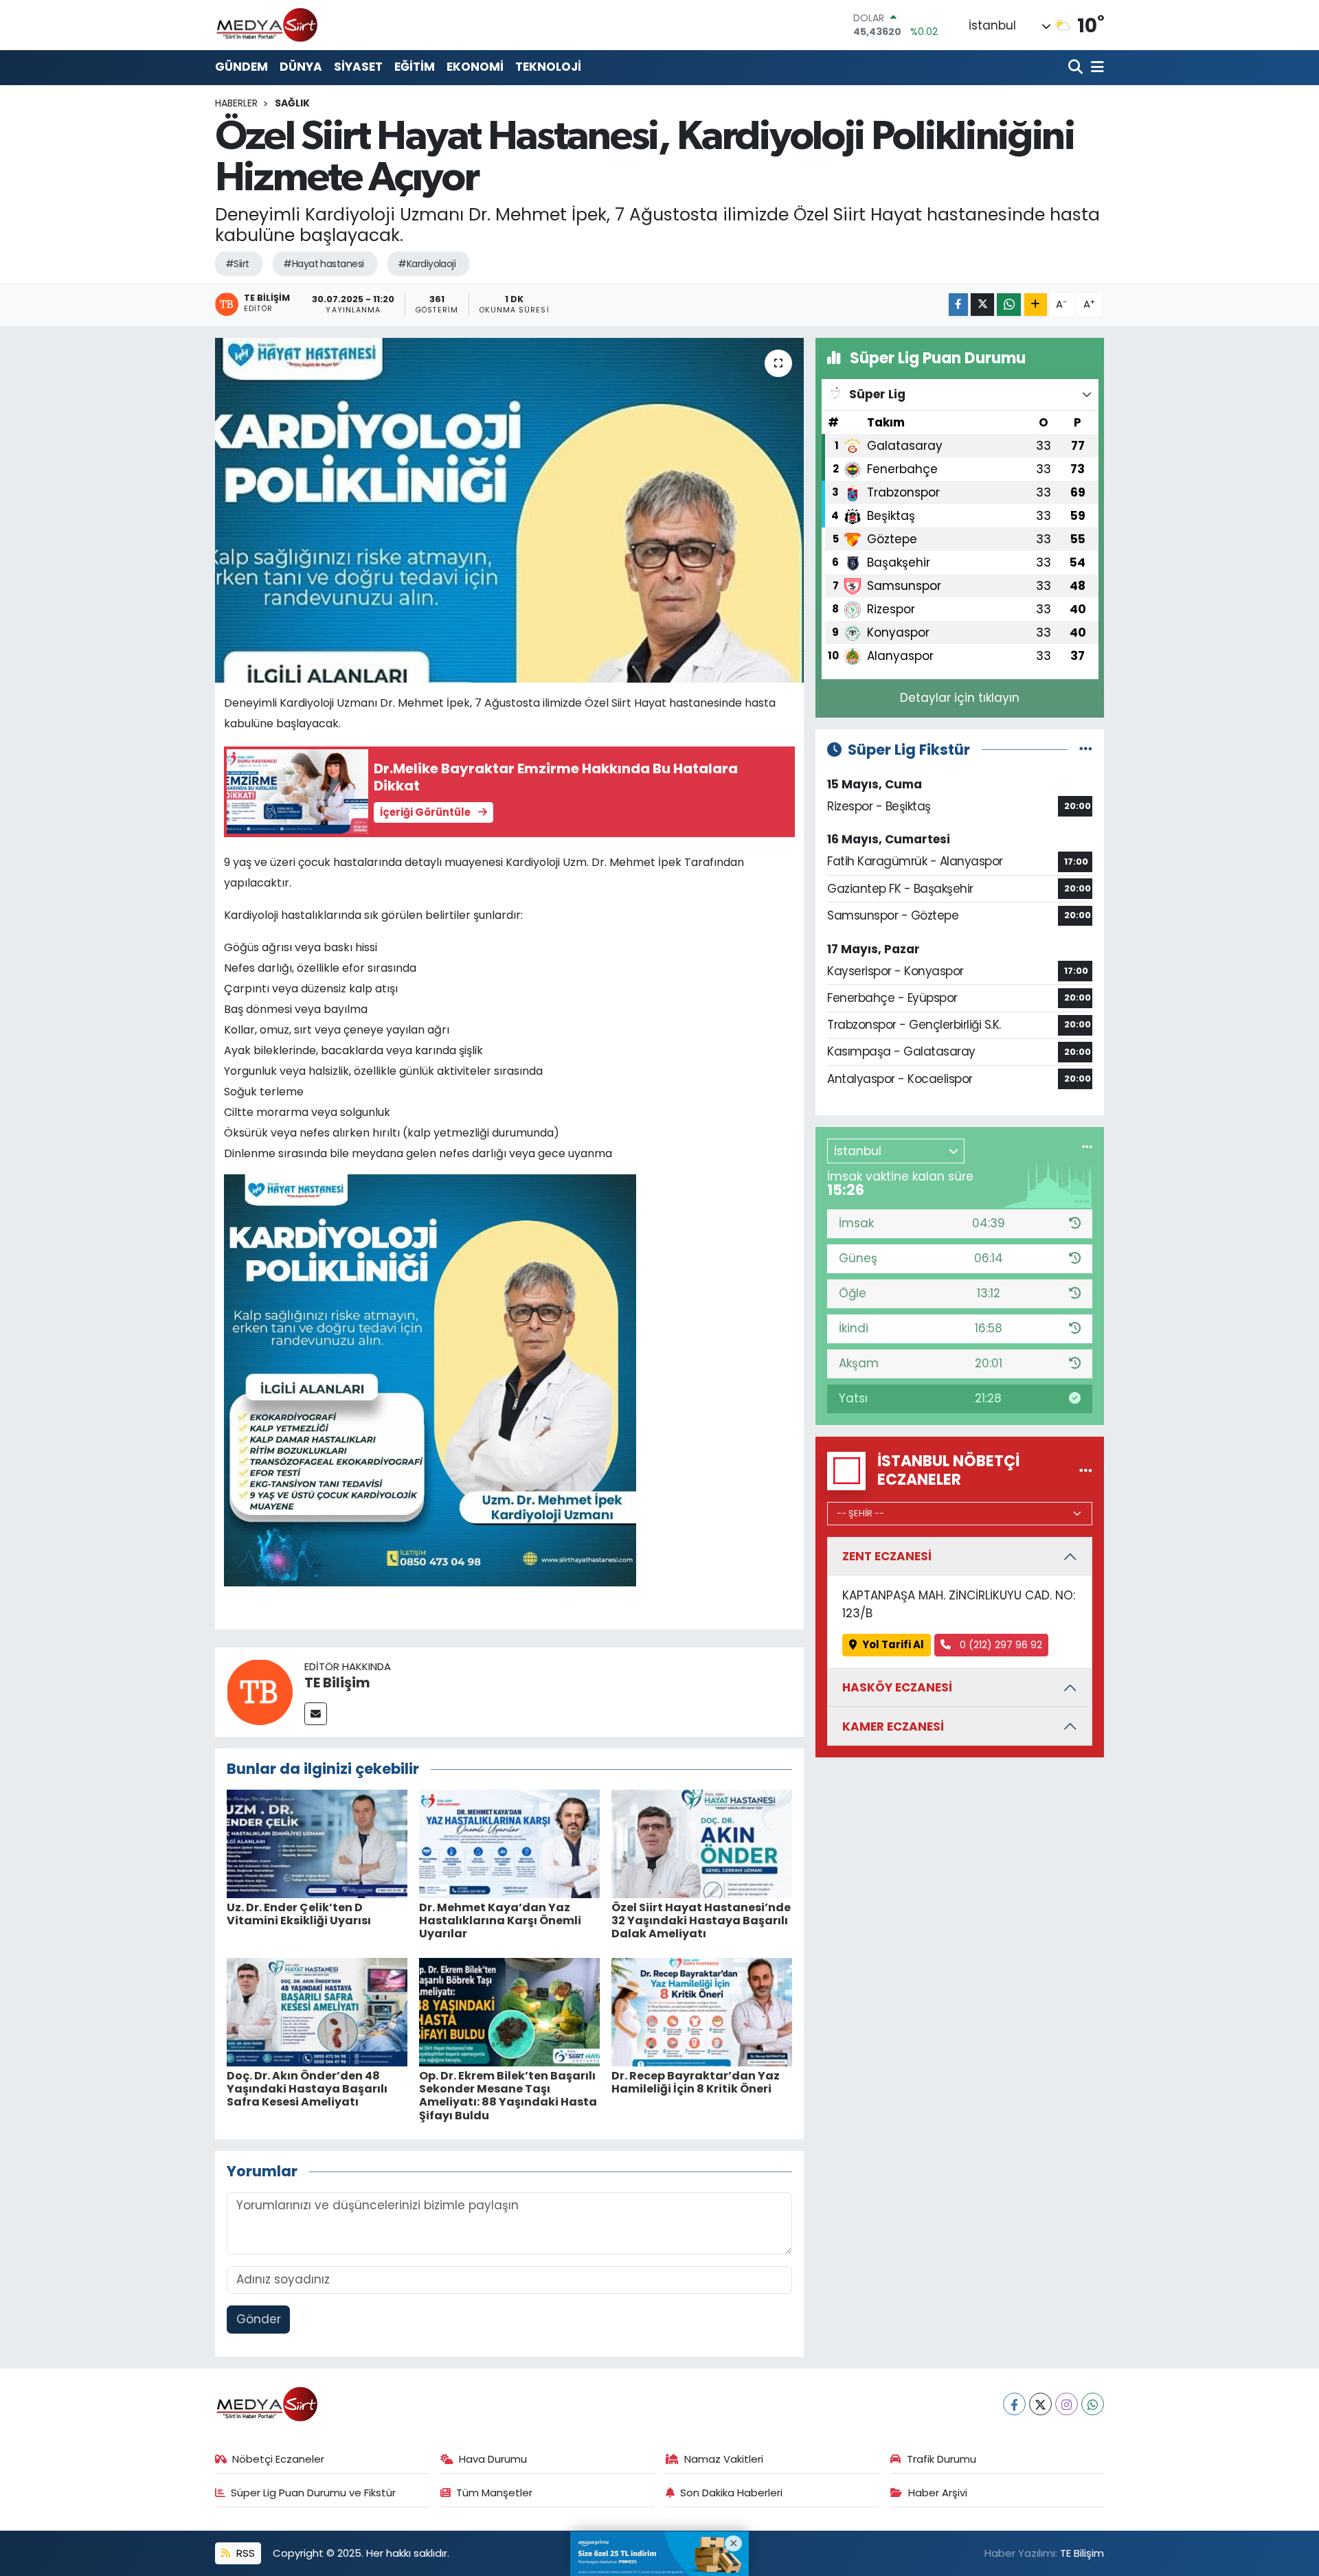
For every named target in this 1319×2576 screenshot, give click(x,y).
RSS (244, 2553)
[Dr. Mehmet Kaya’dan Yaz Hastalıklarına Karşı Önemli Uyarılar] (509, 1843)
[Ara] (1077, 68)
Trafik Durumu (942, 2459)
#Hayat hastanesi (323, 264)
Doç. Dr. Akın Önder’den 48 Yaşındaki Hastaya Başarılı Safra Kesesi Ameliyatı (307, 2089)
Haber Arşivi (938, 2493)
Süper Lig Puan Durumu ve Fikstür (313, 2493)
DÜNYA (301, 67)
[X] (1040, 2404)
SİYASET (358, 67)
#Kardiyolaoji (427, 264)
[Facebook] (1014, 2404)
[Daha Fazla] (1036, 305)
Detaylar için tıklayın (960, 698)
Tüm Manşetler (494, 2493)
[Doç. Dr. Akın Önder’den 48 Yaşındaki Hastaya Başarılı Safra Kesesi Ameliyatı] (317, 2011)
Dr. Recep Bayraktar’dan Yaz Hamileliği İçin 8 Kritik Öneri (696, 2082)
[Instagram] (1067, 2404)
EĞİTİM (415, 67)
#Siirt (237, 264)
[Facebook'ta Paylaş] (958, 305)
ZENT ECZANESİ (887, 1556)
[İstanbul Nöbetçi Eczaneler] (1086, 1470)
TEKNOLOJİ (548, 67)
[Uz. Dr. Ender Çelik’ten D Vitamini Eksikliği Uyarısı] (317, 1843)
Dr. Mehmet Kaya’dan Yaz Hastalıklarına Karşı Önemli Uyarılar (500, 1920)
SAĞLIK (292, 103)
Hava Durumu (493, 2459)
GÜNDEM (241, 67)
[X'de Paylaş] (982, 305)
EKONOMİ (475, 67)
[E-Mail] (316, 1714)
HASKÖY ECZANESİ (897, 1687)
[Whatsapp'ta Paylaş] (1009, 305)
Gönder (259, 2319)
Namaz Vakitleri (724, 2459)
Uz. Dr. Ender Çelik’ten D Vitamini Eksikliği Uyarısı (299, 1914)
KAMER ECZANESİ (893, 1726)
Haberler (236, 103)
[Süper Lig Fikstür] (1086, 749)
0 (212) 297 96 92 (1000, 1644)
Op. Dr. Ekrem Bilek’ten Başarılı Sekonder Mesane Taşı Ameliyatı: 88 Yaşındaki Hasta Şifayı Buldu (508, 2096)
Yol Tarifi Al (893, 1644)
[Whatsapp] (1093, 2404)
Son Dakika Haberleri (731, 2493)
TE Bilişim (337, 1683)
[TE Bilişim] (260, 1691)
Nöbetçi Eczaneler (278, 2459)
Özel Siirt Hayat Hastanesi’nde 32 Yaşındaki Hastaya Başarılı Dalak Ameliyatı (701, 1920)
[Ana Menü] (1095, 68)
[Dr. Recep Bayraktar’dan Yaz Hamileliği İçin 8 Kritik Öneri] (702, 2011)
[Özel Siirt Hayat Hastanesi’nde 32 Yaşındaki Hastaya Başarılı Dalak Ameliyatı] (702, 1843)
